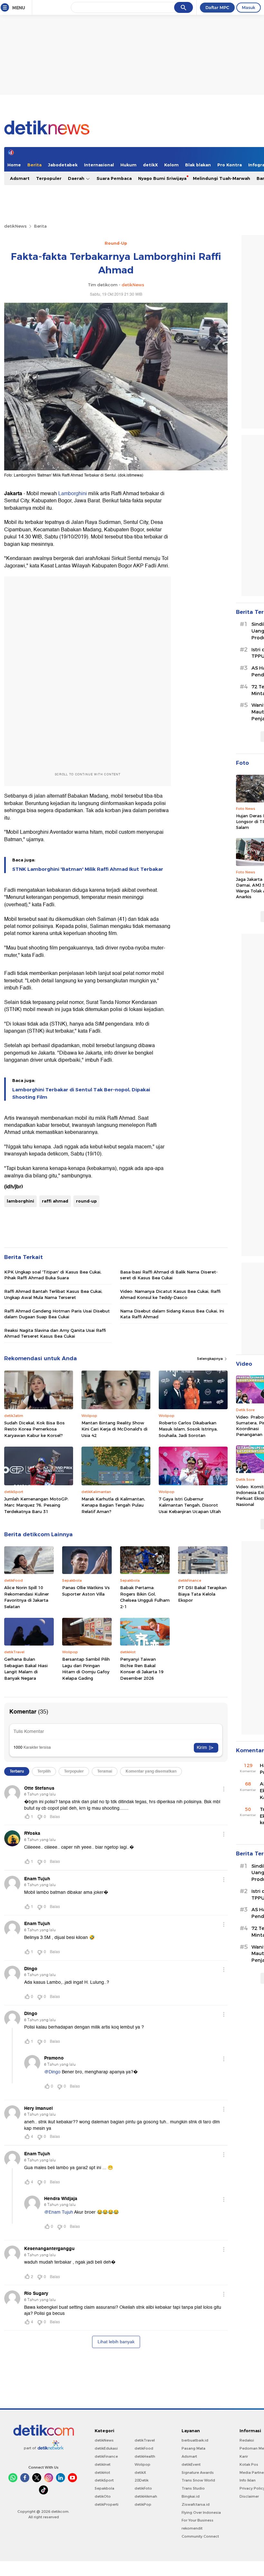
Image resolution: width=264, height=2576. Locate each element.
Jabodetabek (63, 165)
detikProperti (107, 2504)
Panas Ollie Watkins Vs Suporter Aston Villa (86, 1591)
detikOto (103, 2496)
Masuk (249, 7)
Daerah (77, 178)
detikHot (102, 2473)
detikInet (103, 2464)
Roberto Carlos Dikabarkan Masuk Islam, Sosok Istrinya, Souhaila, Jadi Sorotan (188, 1429)
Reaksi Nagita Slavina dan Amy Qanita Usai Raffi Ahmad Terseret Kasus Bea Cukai (55, 1333)
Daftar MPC (217, 7)
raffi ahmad (55, 1201)
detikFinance (106, 2456)
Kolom (171, 165)
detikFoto (143, 2488)
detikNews (15, 226)
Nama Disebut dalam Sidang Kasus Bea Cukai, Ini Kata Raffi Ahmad (172, 1314)
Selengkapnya (210, 1359)
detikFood (144, 2448)
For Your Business (198, 2520)
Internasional (99, 165)
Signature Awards (198, 2473)
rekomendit (192, 2528)
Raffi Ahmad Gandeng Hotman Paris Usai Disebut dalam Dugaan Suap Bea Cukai (57, 1314)
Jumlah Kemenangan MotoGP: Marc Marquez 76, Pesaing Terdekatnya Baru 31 (36, 1505)
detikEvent (191, 2464)
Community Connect (200, 2536)
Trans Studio (193, 2488)
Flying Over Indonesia (201, 2512)
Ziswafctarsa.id (196, 2504)
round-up (86, 1201)
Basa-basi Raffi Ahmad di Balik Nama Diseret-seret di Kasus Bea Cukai (169, 1275)
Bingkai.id (191, 2496)
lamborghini (20, 1201)
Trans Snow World (198, 2480)
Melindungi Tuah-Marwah (222, 178)
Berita (34, 165)
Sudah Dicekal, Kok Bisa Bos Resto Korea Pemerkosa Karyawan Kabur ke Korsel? (34, 1429)
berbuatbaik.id (195, 2440)
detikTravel (145, 2440)
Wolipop (142, 2464)
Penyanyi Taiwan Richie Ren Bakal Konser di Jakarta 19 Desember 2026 (142, 1669)
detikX (150, 165)
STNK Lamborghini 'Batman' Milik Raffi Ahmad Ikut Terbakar (88, 869)
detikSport (104, 2480)
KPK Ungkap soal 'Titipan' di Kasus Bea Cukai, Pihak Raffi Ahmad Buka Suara (53, 1275)
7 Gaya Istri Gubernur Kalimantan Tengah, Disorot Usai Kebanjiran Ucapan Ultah (190, 1505)
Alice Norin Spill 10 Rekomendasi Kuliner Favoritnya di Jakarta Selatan (27, 1597)
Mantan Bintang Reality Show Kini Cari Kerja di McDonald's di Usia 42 (114, 1429)
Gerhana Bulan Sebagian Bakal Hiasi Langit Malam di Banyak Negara (26, 1669)
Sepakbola (104, 2488)
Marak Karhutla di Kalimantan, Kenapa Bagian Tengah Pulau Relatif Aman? (113, 1505)
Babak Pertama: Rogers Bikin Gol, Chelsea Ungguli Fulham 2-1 (145, 1597)
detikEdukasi (106, 2448)
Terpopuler (49, 178)
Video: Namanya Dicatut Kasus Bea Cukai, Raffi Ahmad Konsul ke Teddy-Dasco (170, 1294)
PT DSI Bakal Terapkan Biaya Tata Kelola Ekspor (202, 1594)
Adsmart (20, 178)
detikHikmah (146, 2496)
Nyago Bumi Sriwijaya (162, 178)
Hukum (128, 165)
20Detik (141, 2480)
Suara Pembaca (114, 178)
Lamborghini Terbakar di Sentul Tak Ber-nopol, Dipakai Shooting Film (81, 1093)
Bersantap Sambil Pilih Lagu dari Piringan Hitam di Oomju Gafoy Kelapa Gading (86, 1669)
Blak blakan (198, 165)
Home (14, 165)
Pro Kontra (230, 165)
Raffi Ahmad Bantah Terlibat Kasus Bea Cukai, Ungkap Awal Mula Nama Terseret (53, 1294)
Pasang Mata (193, 2448)
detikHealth (145, 2456)
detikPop (143, 2504)
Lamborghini (73, 494)
